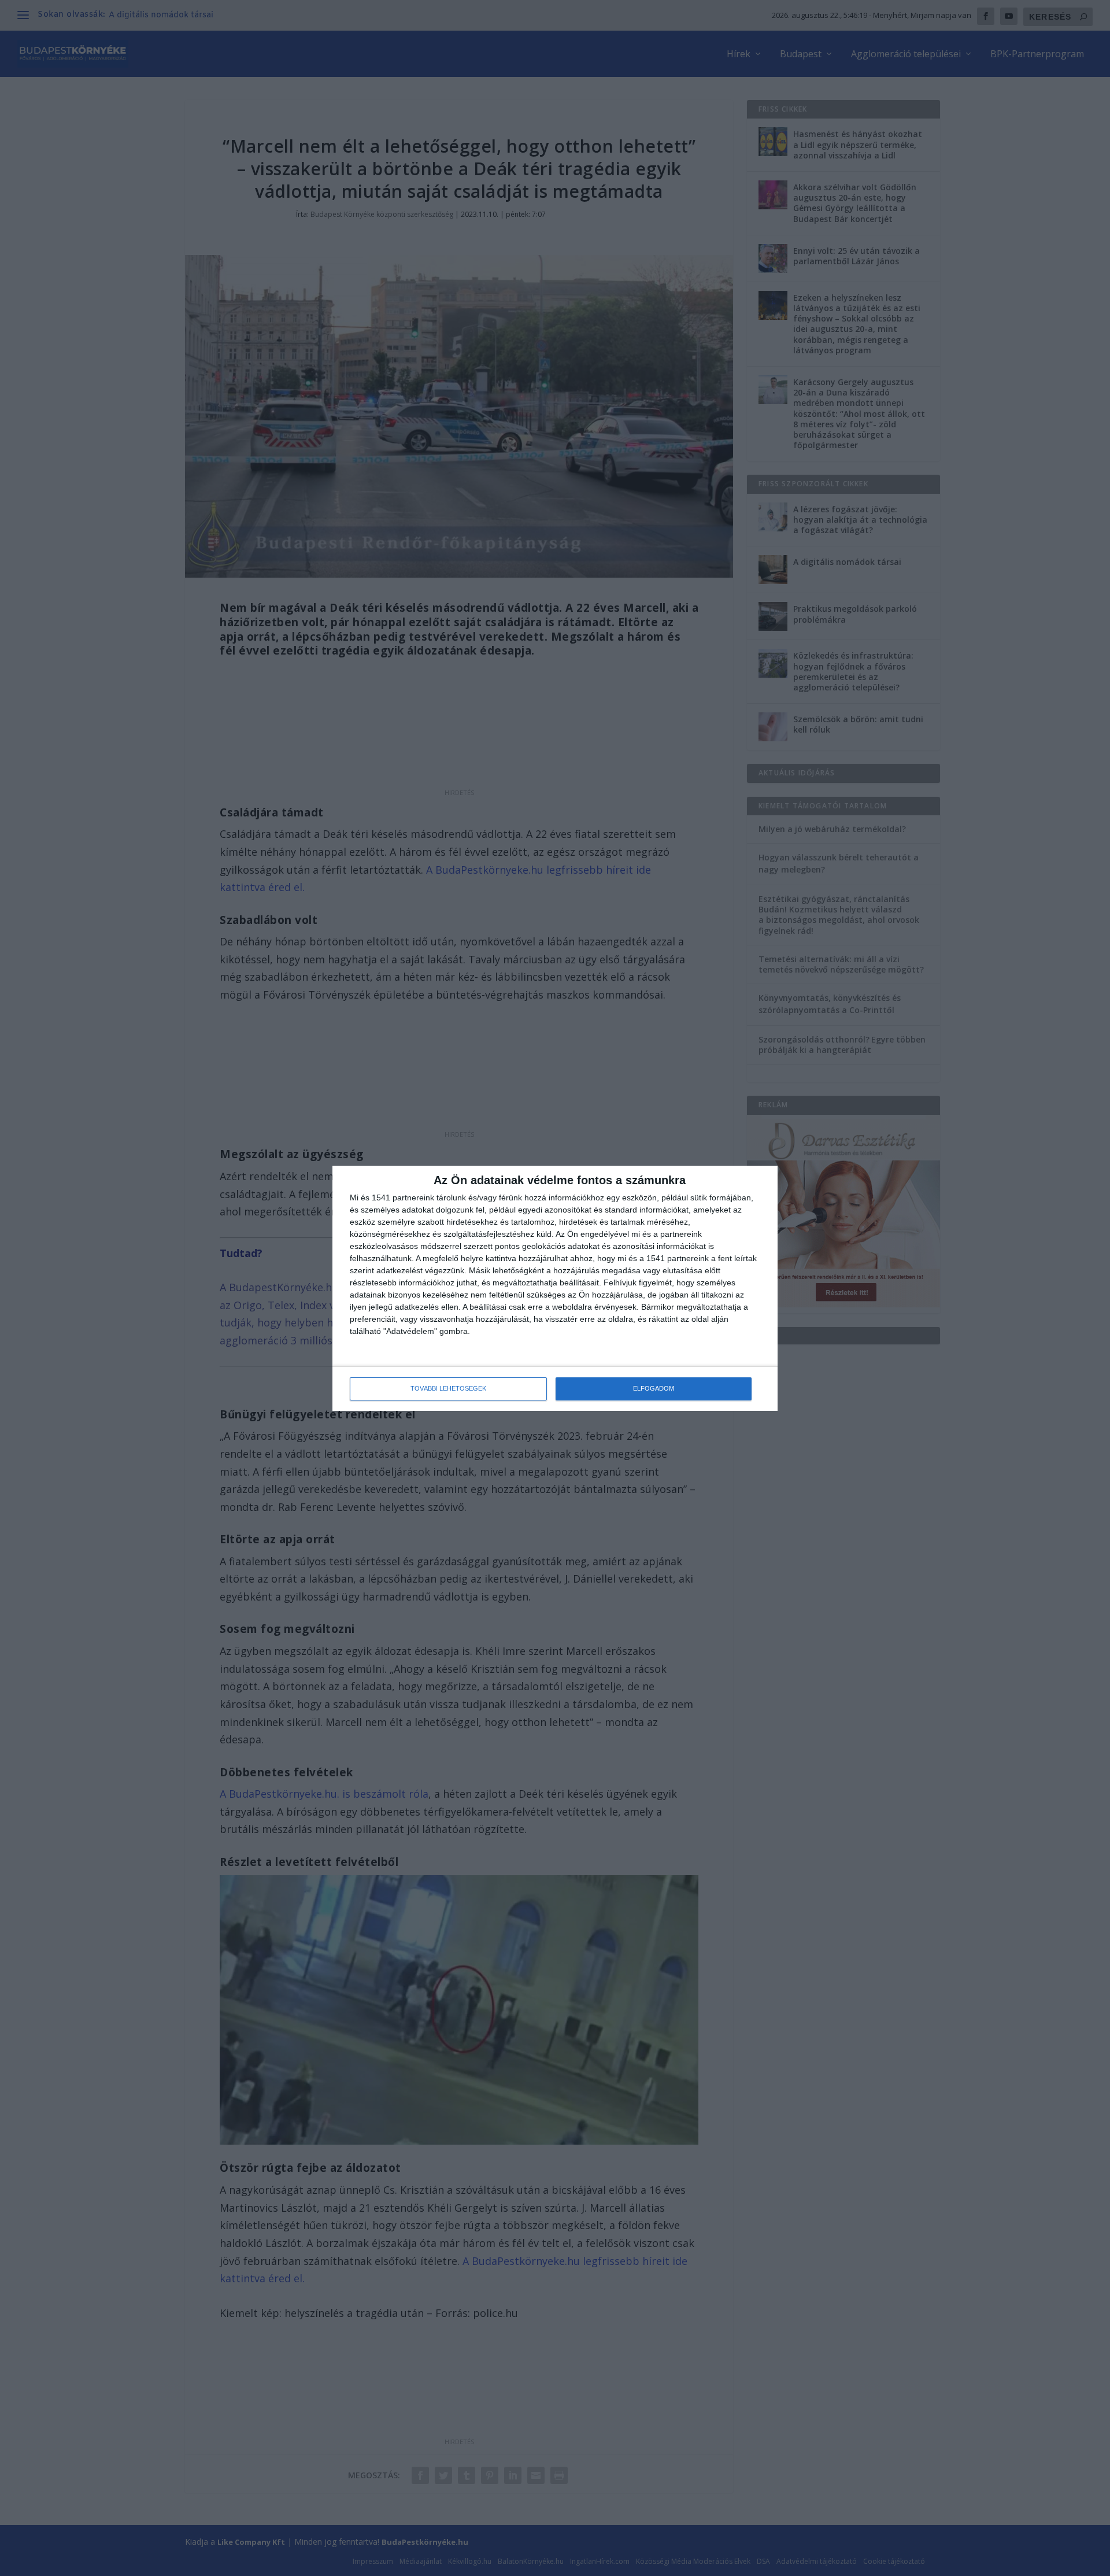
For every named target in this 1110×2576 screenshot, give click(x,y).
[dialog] (555, 1288)
